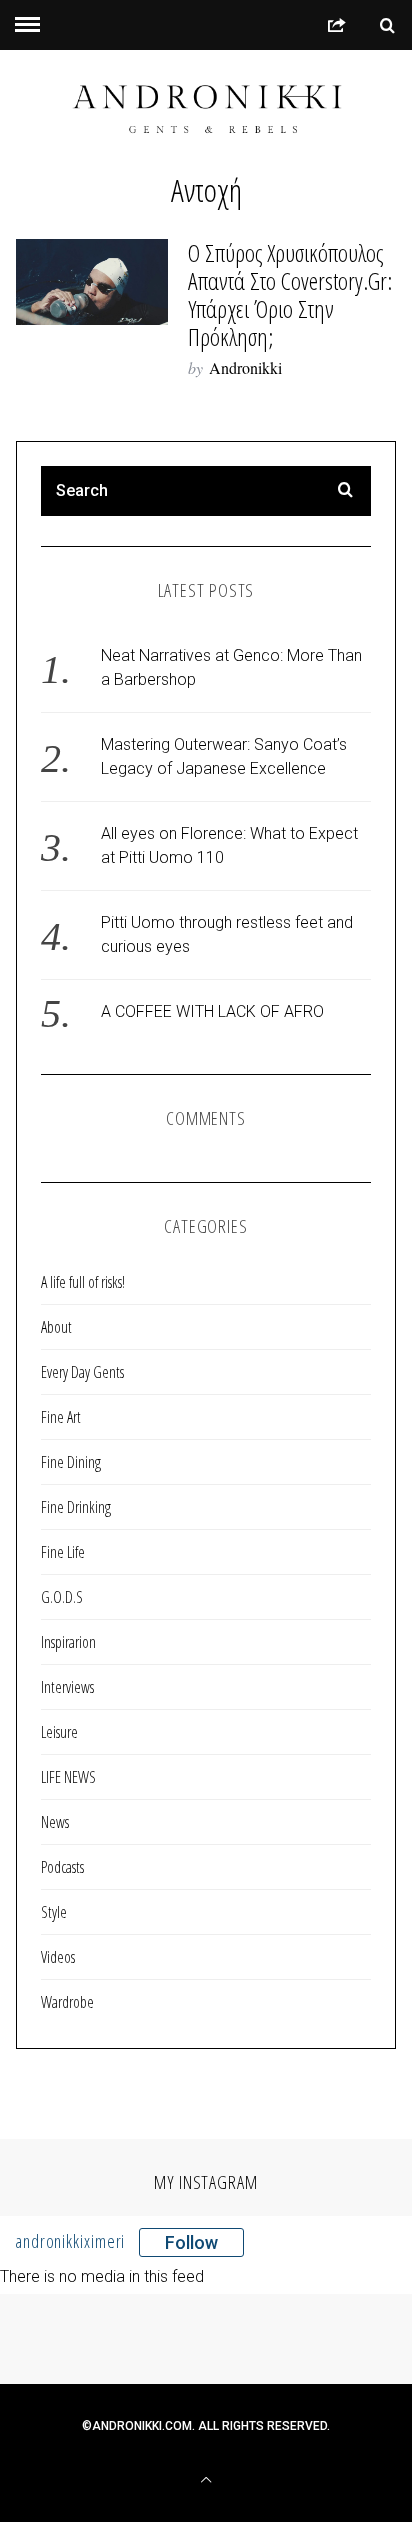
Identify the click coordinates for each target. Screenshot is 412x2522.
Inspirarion (68, 1642)
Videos (58, 1957)
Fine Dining (71, 1462)
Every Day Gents (82, 1372)
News (55, 1822)
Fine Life (63, 1552)
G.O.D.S (62, 1597)
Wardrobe (67, 2002)
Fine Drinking (76, 1507)
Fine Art (61, 1417)
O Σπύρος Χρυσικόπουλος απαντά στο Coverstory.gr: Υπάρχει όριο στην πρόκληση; (290, 294)
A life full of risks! (83, 1282)
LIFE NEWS (68, 1777)
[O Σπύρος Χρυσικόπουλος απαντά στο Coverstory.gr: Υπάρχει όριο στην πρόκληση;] (92, 281)
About (56, 1327)
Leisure (59, 1732)
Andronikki (245, 367)
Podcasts (62, 1867)
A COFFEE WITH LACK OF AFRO (212, 1011)
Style (54, 1912)
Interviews (67, 1687)
